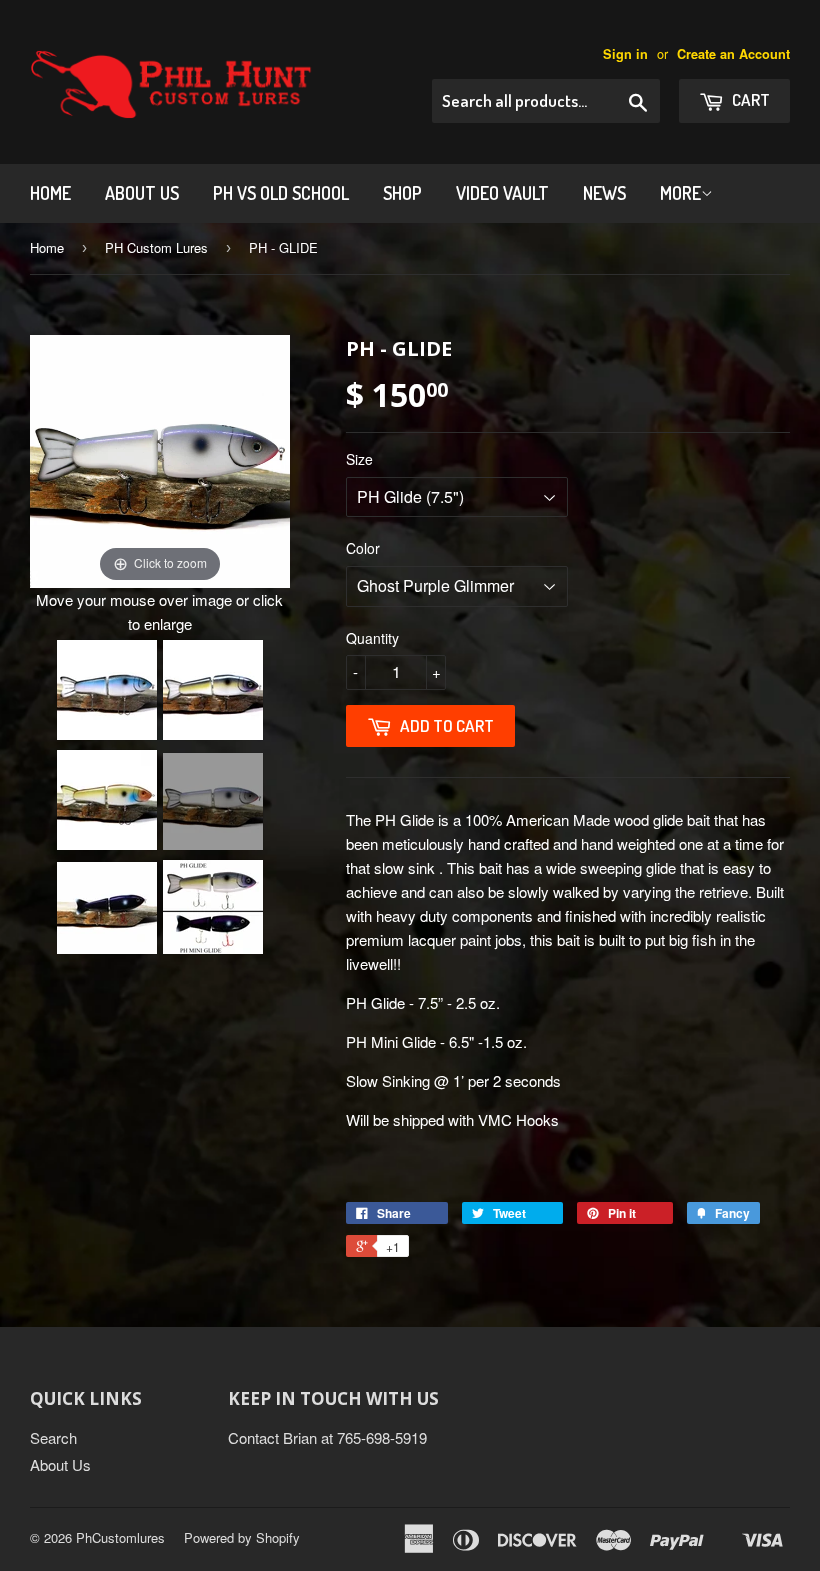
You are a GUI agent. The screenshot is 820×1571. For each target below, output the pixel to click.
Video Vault (502, 193)
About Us (142, 193)
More (680, 193)
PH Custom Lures (156, 247)
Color (363, 548)
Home (50, 193)
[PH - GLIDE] (107, 690)
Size (359, 459)
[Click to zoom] (160, 458)
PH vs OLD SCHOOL (281, 193)
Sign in (625, 54)
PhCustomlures (120, 1537)
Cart (749, 99)
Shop (402, 193)
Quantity (372, 638)
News (604, 193)
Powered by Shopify (242, 1537)
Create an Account (733, 54)
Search (53, 1437)
